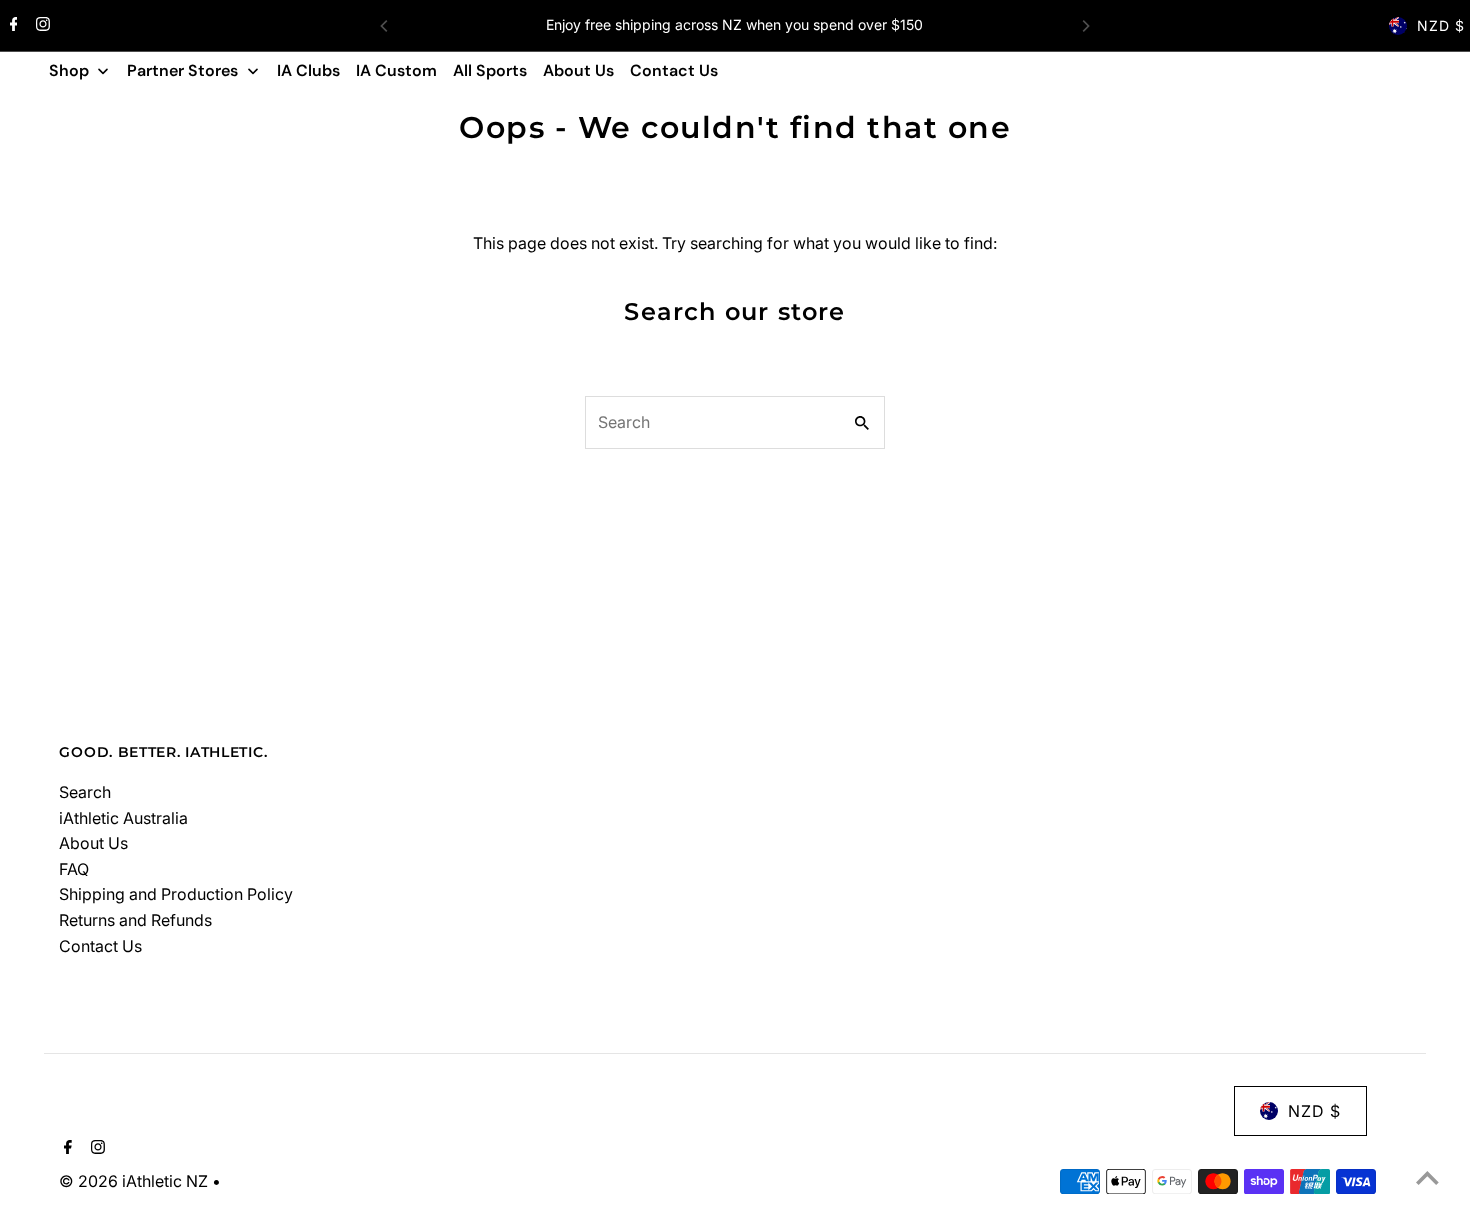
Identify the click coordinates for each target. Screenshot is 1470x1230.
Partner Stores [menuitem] (182, 70)
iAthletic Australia (123, 818)
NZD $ (1441, 25)
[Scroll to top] (1427, 1177)
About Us (93, 843)
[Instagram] (40, 26)
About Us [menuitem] (578, 70)
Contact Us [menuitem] (674, 70)
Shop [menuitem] (69, 70)
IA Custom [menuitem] (396, 70)
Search (85, 792)
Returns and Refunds (135, 920)
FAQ (74, 869)
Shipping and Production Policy (176, 894)
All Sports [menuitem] (490, 70)
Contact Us (100, 946)
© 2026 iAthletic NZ (135, 1181)
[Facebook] (11, 26)
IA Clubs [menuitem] (308, 70)
